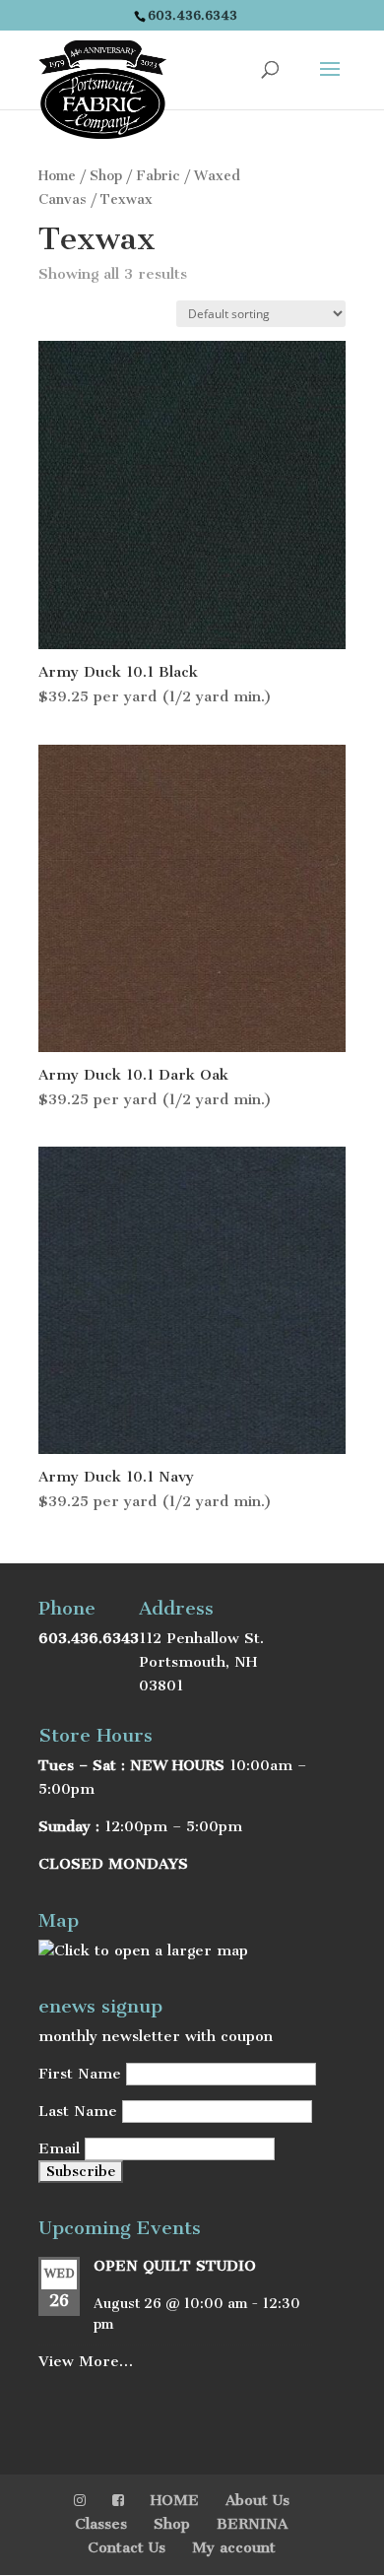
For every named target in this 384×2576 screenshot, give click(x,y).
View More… (86, 2361)
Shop (106, 176)
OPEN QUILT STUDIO (175, 2266)
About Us (257, 2500)
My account (234, 2547)
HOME (175, 2500)
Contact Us (127, 2547)
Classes (101, 2524)
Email (59, 2148)
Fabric (158, 176)
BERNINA (252, 2524)
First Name (80, 2074)
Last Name (78, 2111)
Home (57, 176)
